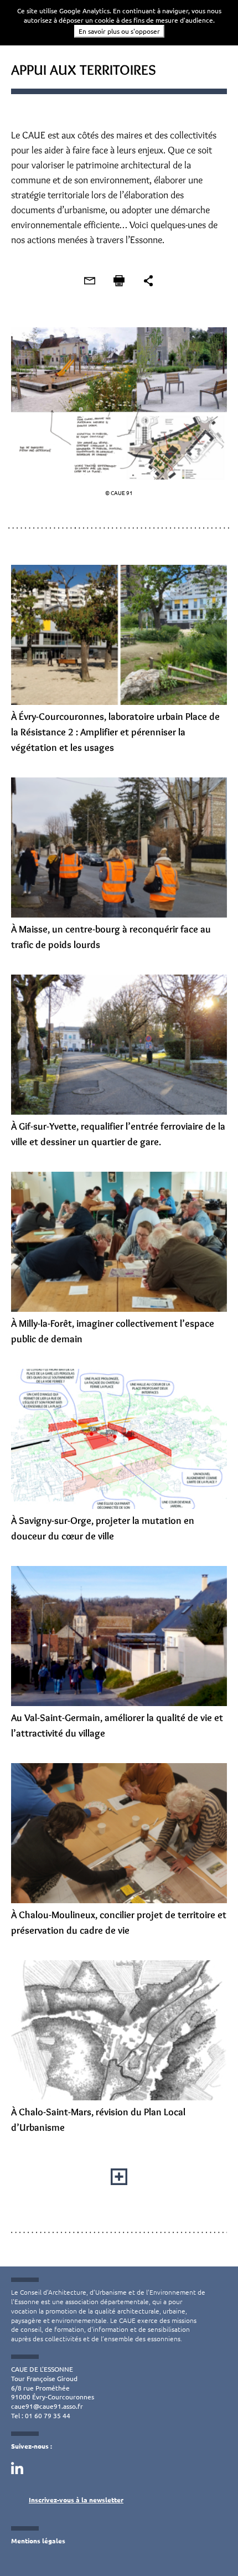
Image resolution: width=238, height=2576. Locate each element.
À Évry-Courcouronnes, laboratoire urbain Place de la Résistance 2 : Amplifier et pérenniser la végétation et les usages (115, 732)
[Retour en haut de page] (207, 2545)
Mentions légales (38, 2541)
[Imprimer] (119, 281)
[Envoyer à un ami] (90, 281)
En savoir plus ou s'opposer (119, 31)
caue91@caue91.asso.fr (47, 2406)
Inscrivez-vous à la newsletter (76, 2500)
